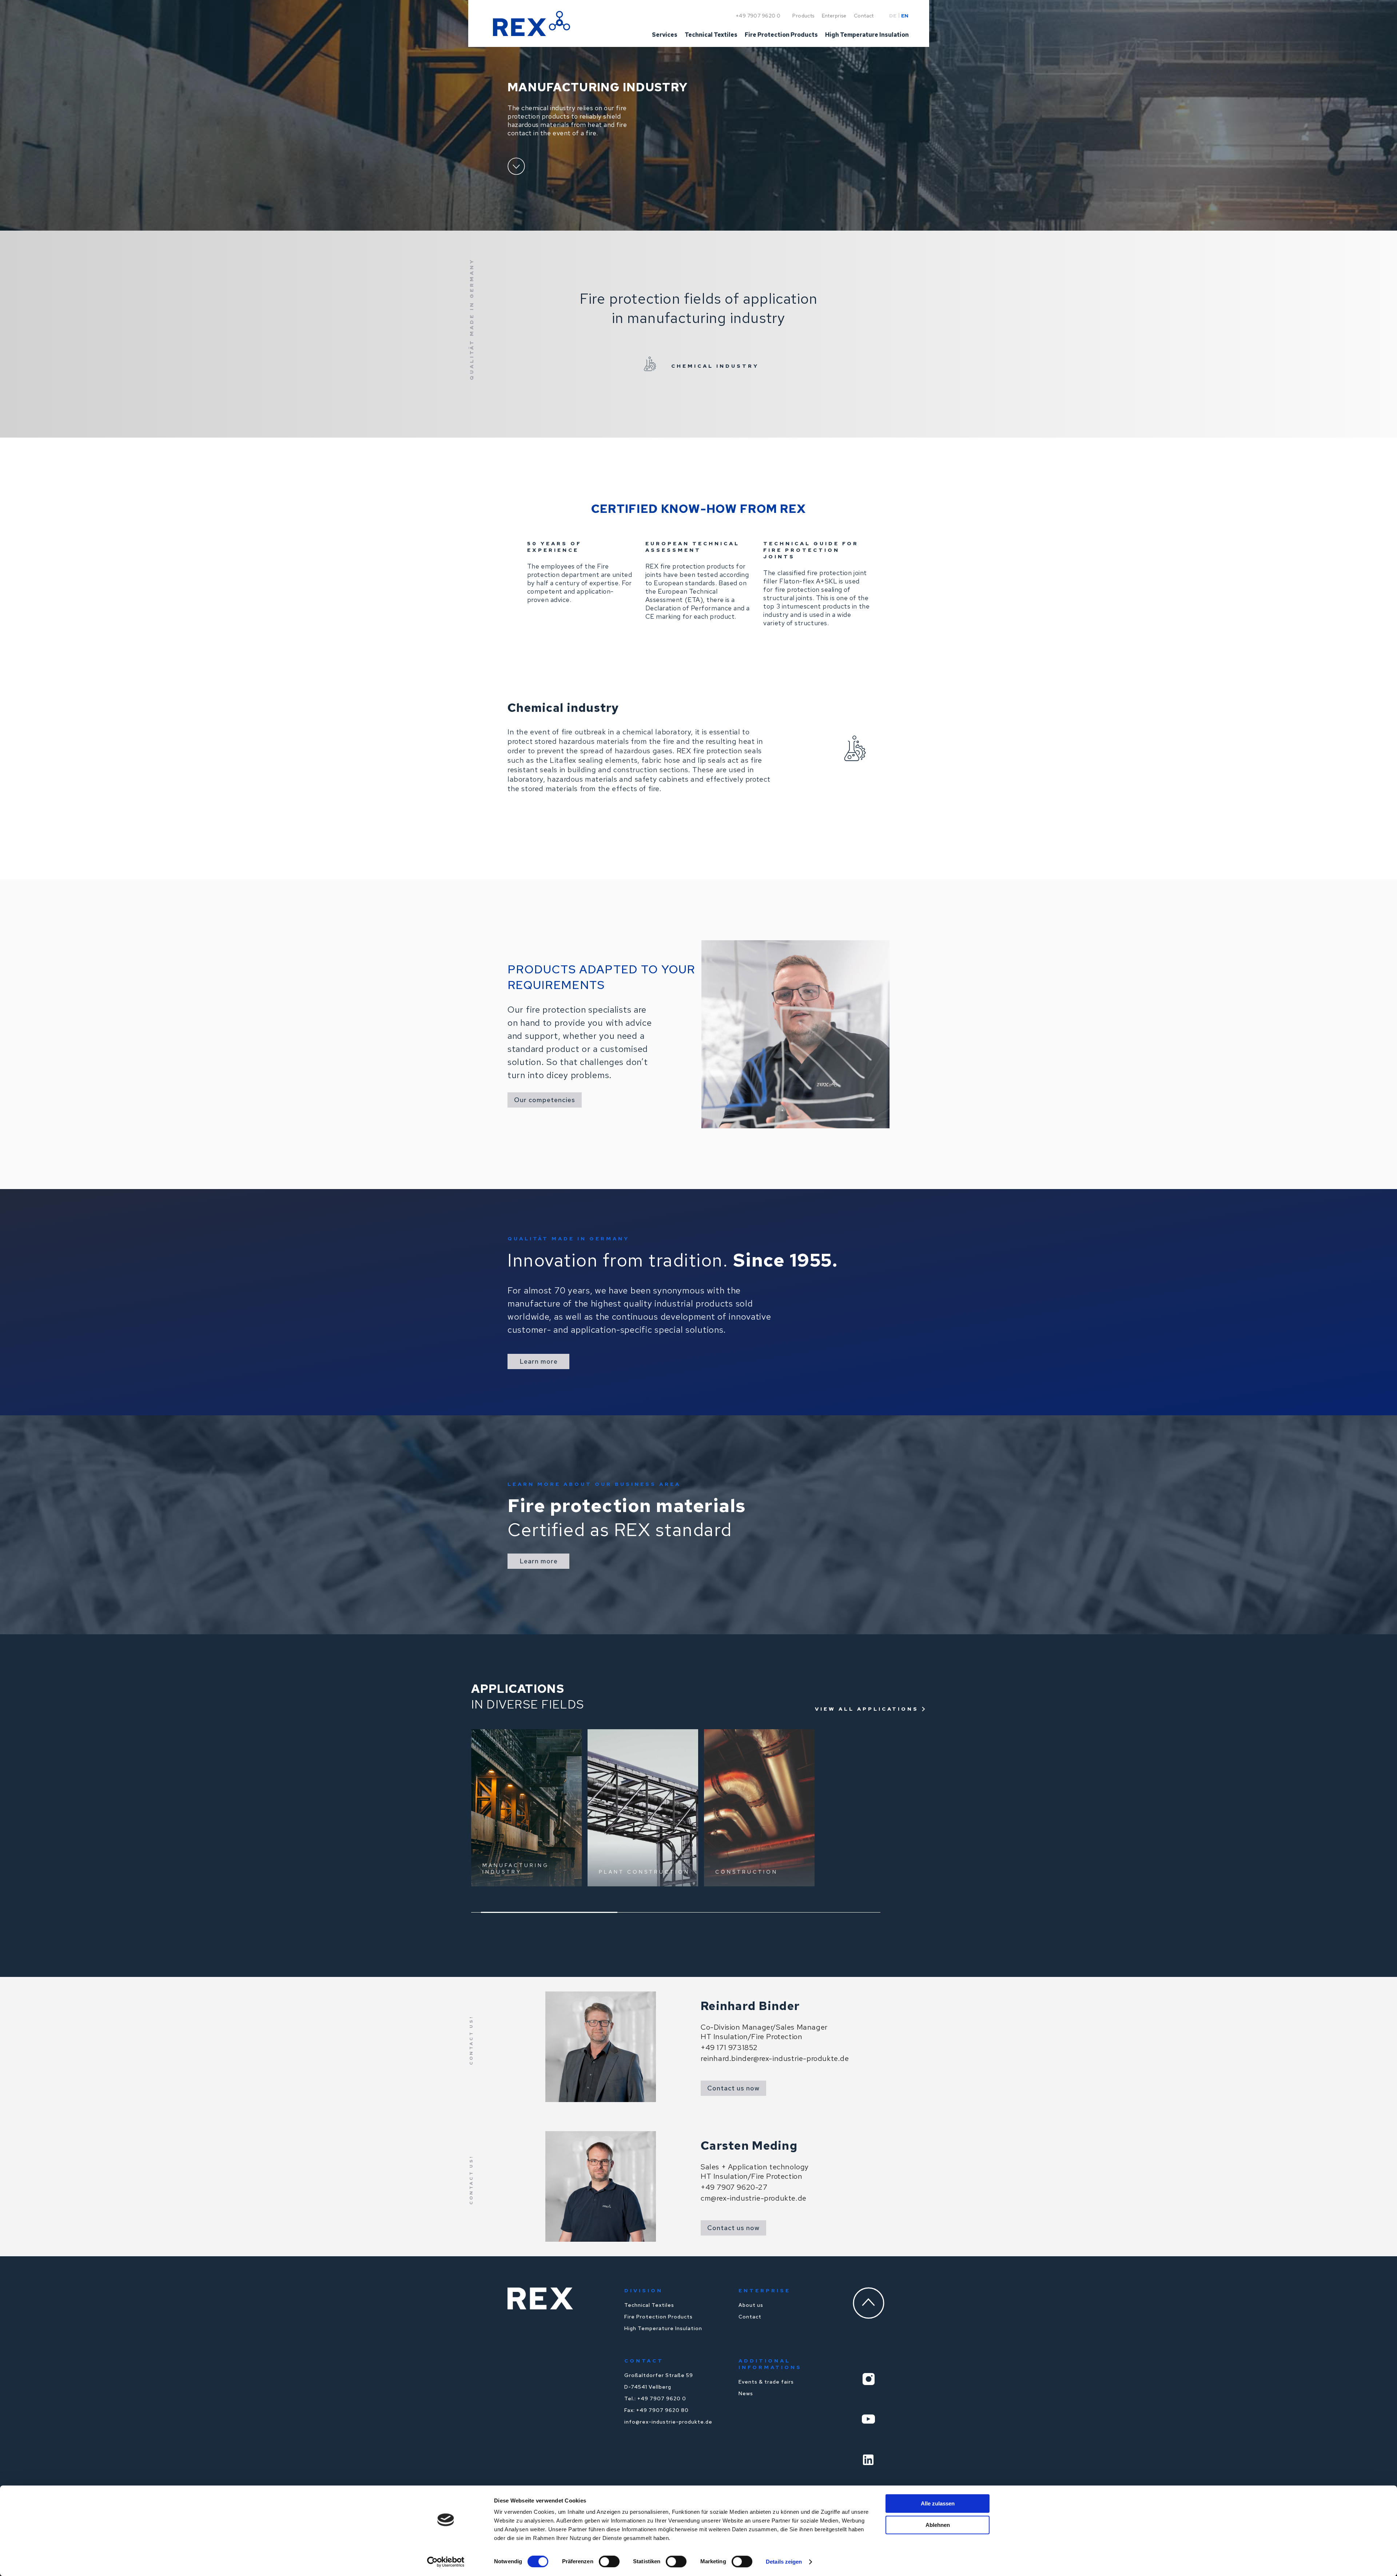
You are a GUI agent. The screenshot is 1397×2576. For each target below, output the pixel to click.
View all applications (867, 1709)
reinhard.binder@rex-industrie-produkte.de (775, 2058)
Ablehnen (938, 2525)
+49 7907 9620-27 (734, 2187)
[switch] (609, 2561)
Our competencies (545, 1100)
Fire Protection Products (658, 2317)
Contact (750, 2317)
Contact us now (733, 2088)
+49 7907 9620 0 (758, 16)
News (746, 2393)
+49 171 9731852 (729, 2047)
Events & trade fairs (766, 2382)
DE (893, 16)
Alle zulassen (938, 2503)
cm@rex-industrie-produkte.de (754, 2198)
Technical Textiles (649, 2305)
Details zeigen (784, 2562)
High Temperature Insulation (663, 2328)
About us (751, 2305)
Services (665, 35)
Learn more (539, 1361)
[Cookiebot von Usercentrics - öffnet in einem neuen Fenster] (446, 2562)
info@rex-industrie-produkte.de (668, 2422)
